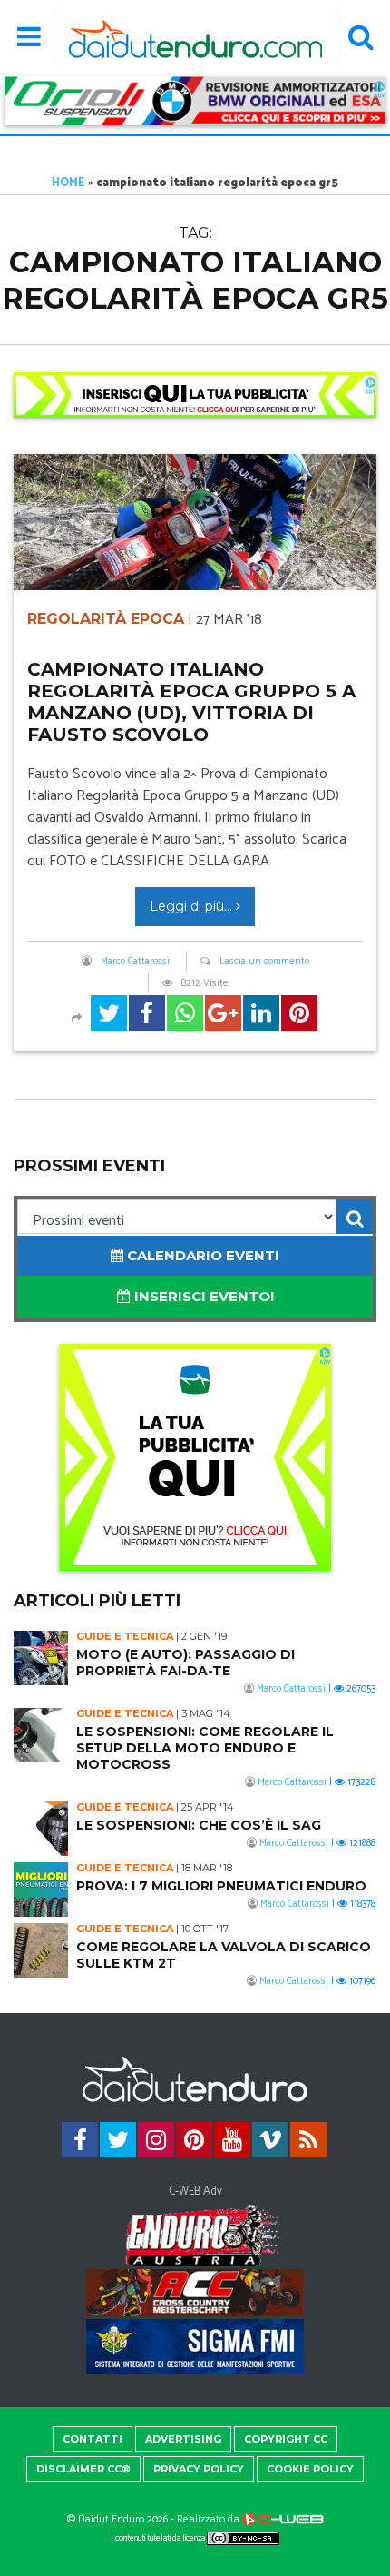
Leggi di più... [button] (193, 906)
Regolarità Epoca (106, 619)
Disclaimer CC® (83, 2469)
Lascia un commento (264, 962)
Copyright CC (286, 2439)
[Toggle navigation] (29, 36)
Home (68, 183)
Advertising (183, 2439)
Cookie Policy (310, 2469)
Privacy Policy (199, 2469)
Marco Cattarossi (135, 962)
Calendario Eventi (201, 1255)
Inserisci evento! (202, 1296)
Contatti (93, 2439)
